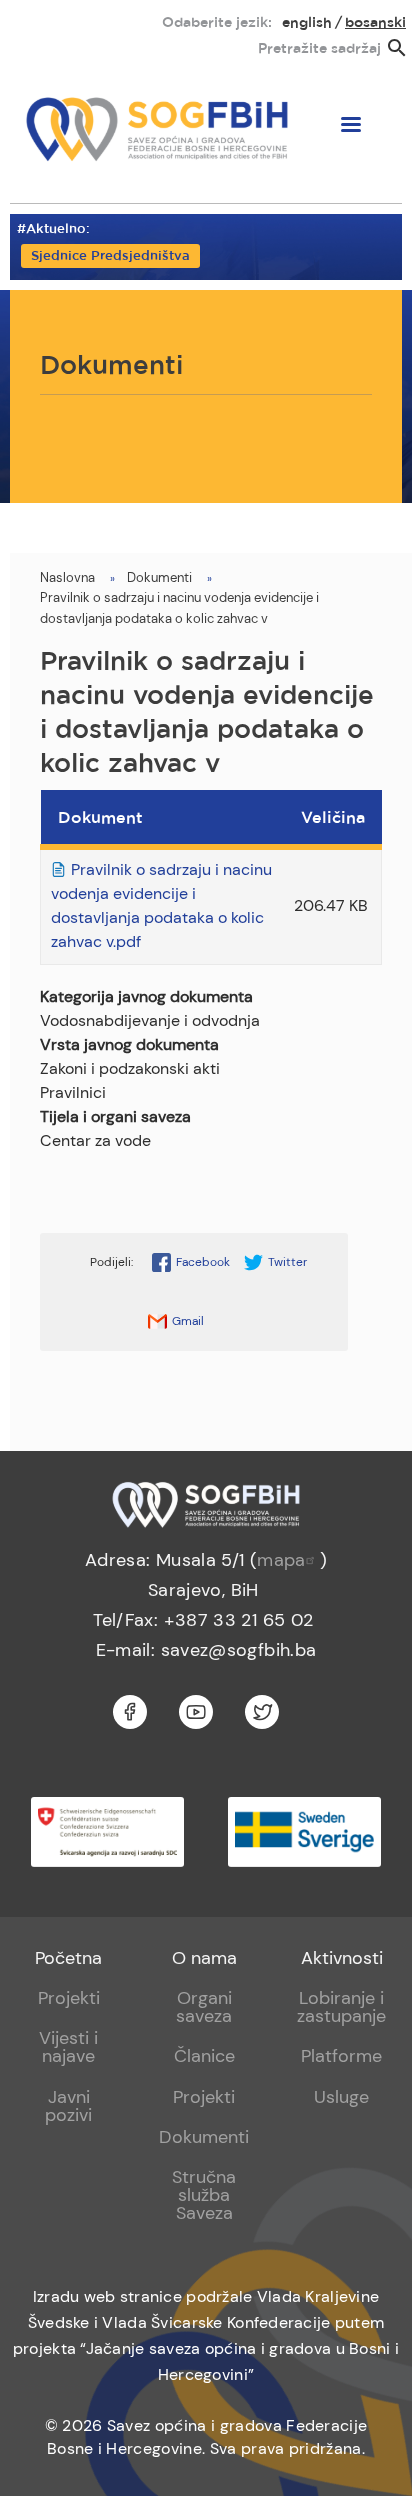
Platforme (341, 2056)
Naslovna (67, 577)
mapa (281, 1560)
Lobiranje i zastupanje (341, 2007)
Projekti (69, 1998)
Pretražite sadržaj (319, 49)
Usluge (341, 2097)
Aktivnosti (342, 1958)
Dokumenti (159, 577)
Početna (68, 1958)
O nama (204, 1958)
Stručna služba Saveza (204, 2195)
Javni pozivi (68, 2106)
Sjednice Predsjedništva (110, 256)
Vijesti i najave (68, 2047)
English (307, 23)
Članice (204, 2056)
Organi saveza (204, 2007)
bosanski (375, 23)
